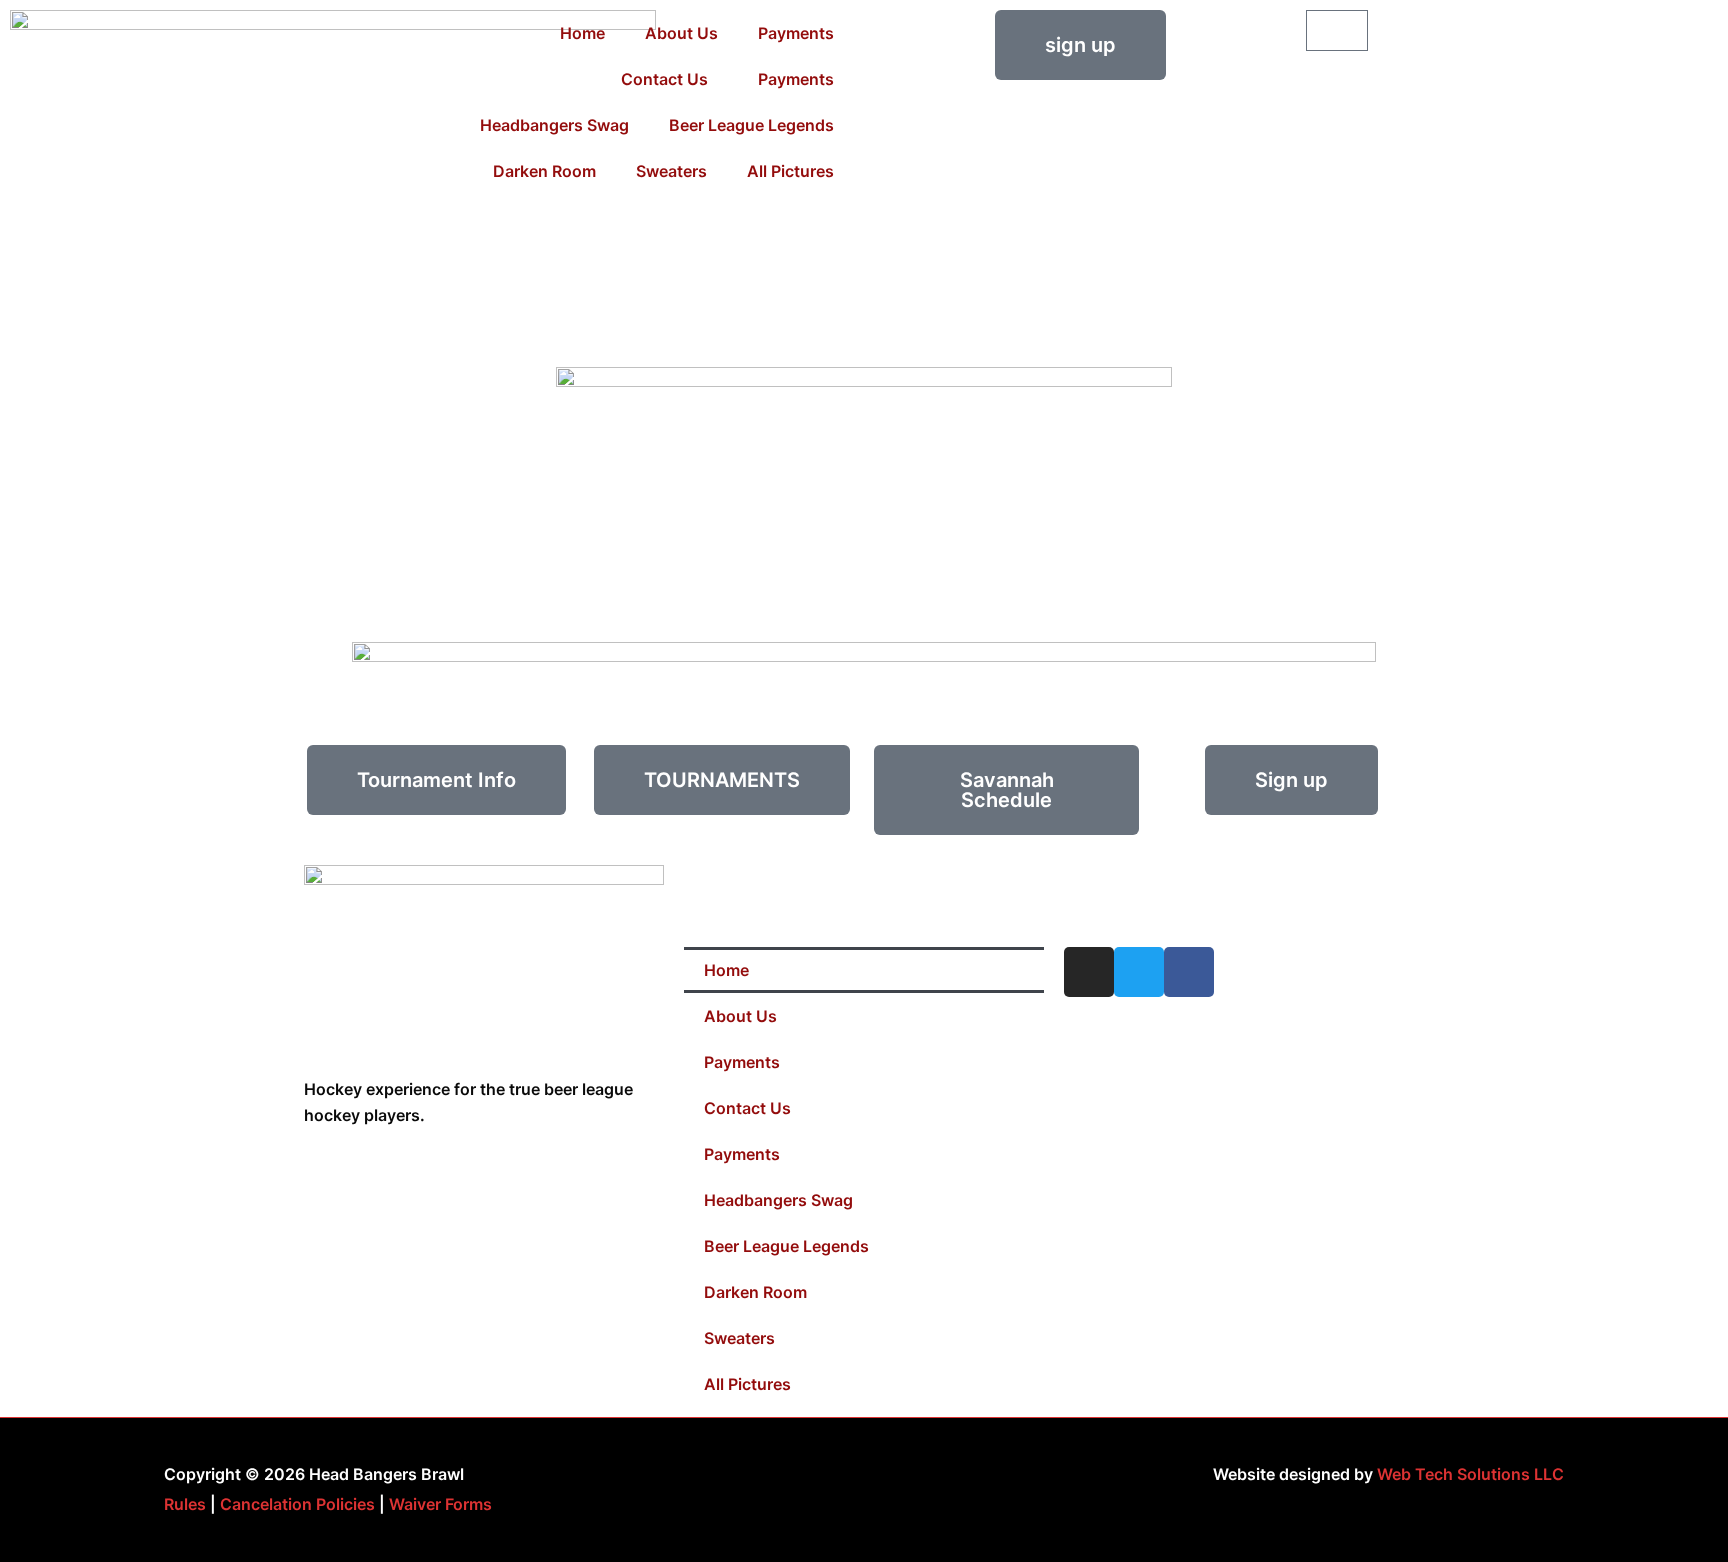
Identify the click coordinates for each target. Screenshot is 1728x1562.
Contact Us (664, 79)
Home (582, 33)
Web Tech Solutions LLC (1470, 1474)
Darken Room (544, 171)
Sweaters (671, 171)
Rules (185, 1504)
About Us (681, 33)
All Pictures (790, 171)
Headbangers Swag (554, 125)
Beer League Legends (751, 125)
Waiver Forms (440, 1504)
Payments (796, 33)
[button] (436, 780)
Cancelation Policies (297, 1504)
